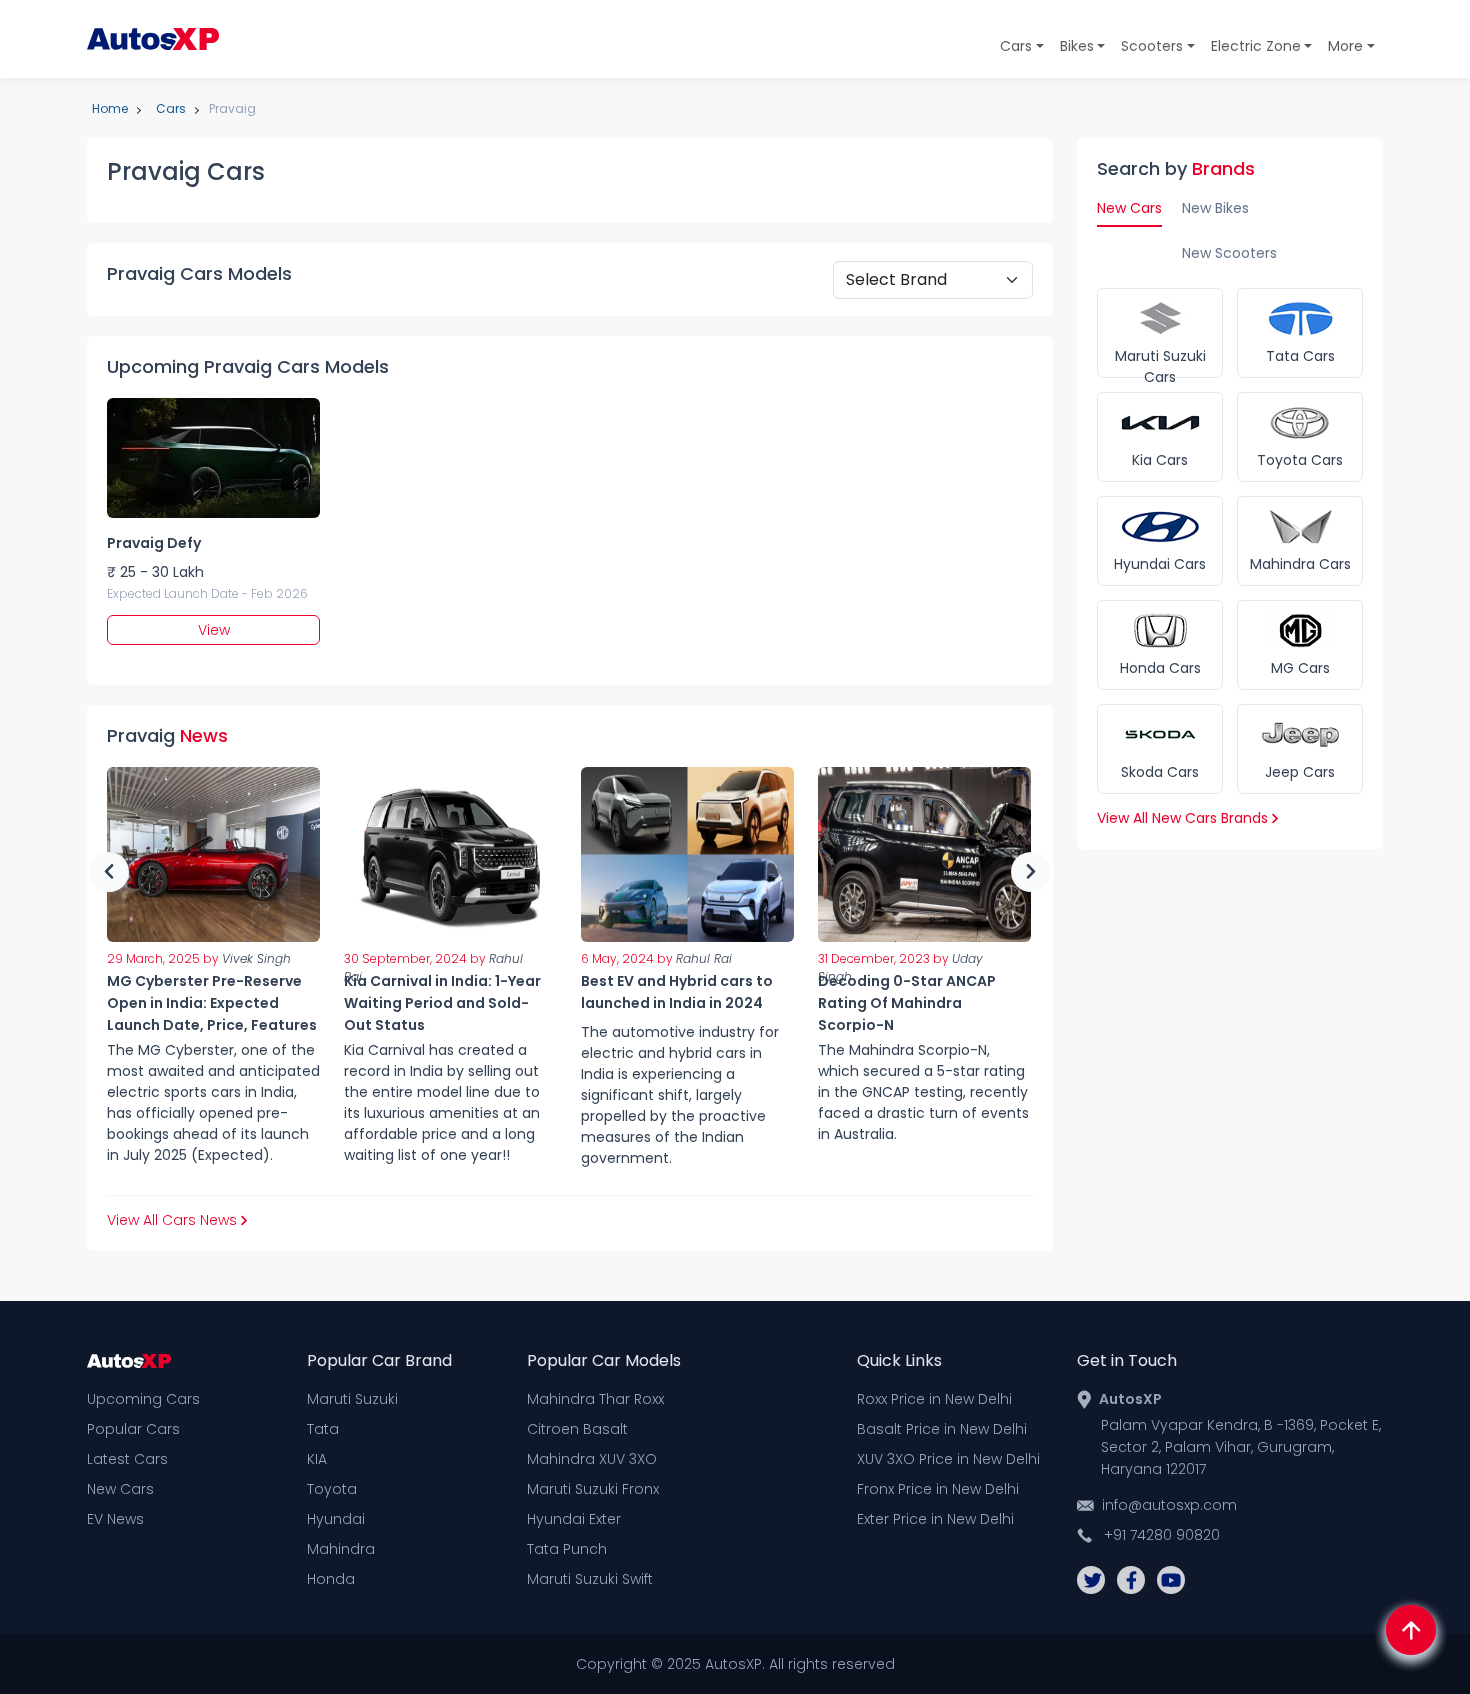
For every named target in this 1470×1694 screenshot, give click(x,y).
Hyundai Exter (574, 1519)
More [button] (1345, 46)
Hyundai (336, 1519)
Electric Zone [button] (1256, 46)
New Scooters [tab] (1229, 253)
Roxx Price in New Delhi (934, 1399)
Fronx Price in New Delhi (938, 1489)
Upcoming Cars (143, 1399)
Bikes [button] (1077, 46)
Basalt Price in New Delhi (942, 1429)
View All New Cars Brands (1184, 818)
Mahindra (341, 1549)
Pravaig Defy (154, 543)
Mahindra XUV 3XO (592, 1459)
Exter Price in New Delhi (935, 1519)
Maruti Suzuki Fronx (593, 1489)
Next (1031, 872)
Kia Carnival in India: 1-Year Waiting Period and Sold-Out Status (442, 1003)
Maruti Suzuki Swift (590, 1579)
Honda (331, 1579)
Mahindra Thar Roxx (595, 1399)
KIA (317, 1459)
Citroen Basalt (577, 1429)
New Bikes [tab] (1215, 208)
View (214, 630)
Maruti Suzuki (352, 1399)
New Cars (120, 1489)
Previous (109, 872)
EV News (115, 1519)
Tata (323, 1429)
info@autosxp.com (1169, 1505)
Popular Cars (133, 1429)
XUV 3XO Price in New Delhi (948, 1459)
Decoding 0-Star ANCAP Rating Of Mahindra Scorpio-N (907, 1003)
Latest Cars (127, 1459)
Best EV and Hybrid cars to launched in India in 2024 (677, 992)
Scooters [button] (1152, 46)
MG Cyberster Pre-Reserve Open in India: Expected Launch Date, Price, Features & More (212, 1014)
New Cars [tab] (1129, 208)
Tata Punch (567, 1549)
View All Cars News (174, 1220)
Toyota (332, 1489)
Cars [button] (1016, 46)
